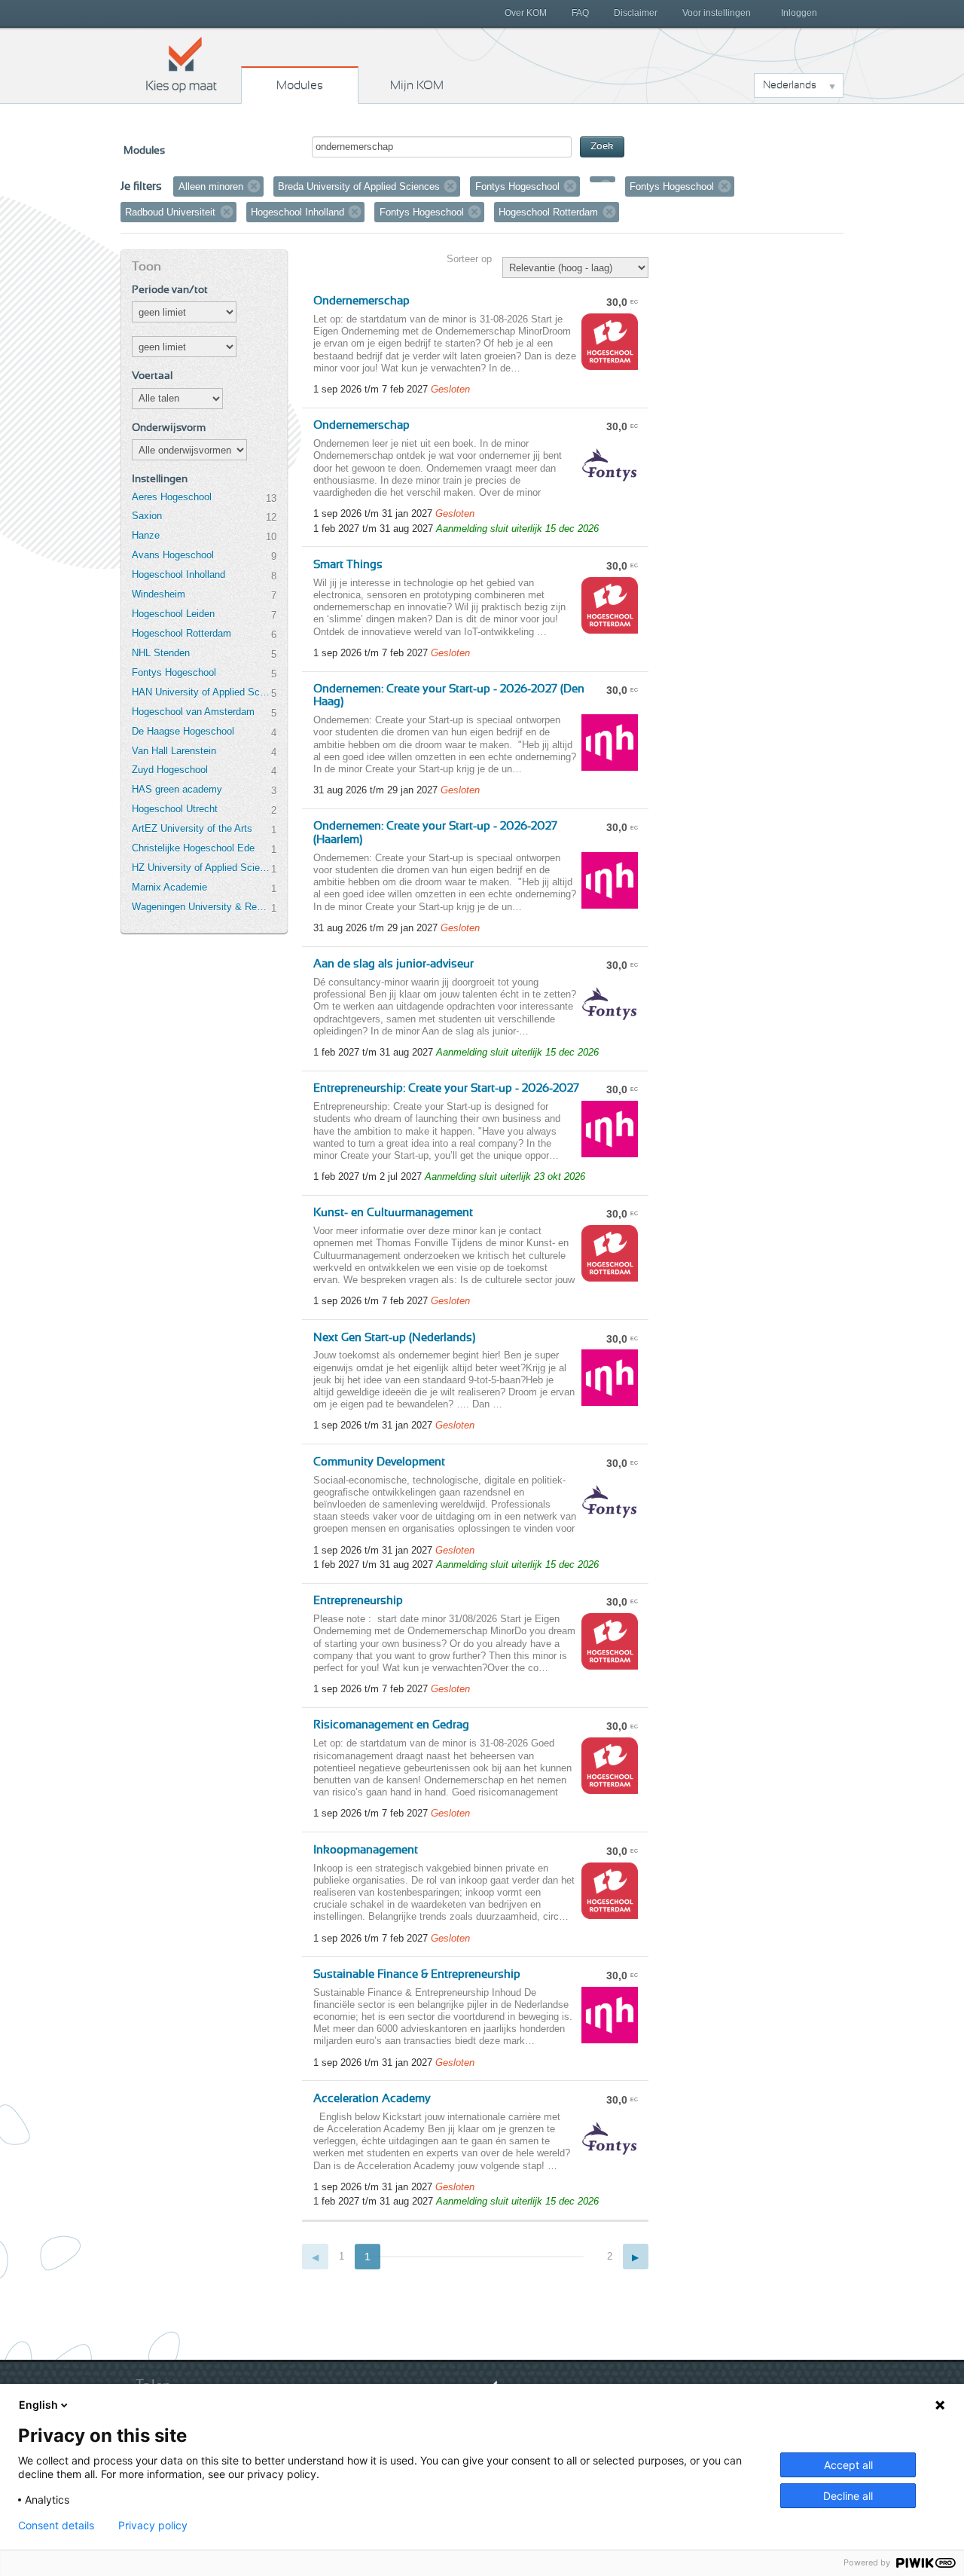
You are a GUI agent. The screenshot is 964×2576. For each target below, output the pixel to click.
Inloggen (799, 13)
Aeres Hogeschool (172, 497)
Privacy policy (153, 2526)
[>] (636, 2257)
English (38, 2405)
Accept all (848, 2465)
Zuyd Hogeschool (170, 770)
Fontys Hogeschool (174, 672)
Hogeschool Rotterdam (182, 633)
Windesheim (159, 594)
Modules (300, 85)
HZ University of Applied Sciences (201, 868)
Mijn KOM (417, 85)
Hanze (146, 535)
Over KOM (526, 13)
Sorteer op (469, 259)
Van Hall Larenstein (174, 751)
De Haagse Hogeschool (183, 731)
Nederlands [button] (790, 85)
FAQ (580, 13)
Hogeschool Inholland (178, 574)
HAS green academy (177, 789)
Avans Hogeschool (173, 555)
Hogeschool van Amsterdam (193, 712)
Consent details (56, 2526)
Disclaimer (636, 13)
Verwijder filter (254, 186)
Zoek (602, 147)
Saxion (147, 516)
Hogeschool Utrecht (175, 809)
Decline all (848, 2496)
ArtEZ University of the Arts (192, 828)
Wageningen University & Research (201, 907)
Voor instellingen (717, 13)
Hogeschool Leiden (173, 614)
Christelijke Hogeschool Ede (193, 848)
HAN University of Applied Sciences (201, 692)
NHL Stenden (161, 653)
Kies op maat (182, 64)
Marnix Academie (169, 887)
